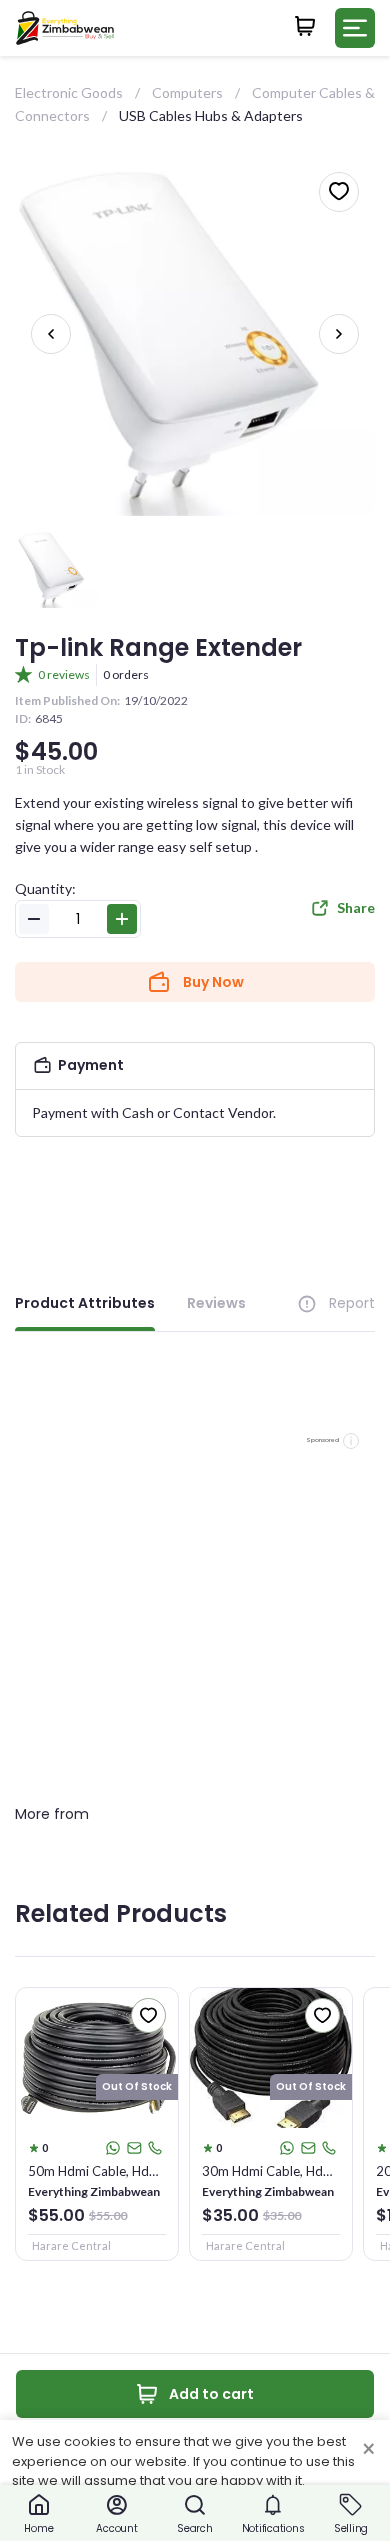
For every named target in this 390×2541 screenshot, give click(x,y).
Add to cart (211, 2394)
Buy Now (213, 982)
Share (356, 907)
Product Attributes (85, 1303)
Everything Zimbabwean (94, 2191)
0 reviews (64, 674)
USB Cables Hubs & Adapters (211, 115)
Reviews (216, 1303)
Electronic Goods (69, 92)
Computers (187, 92)
